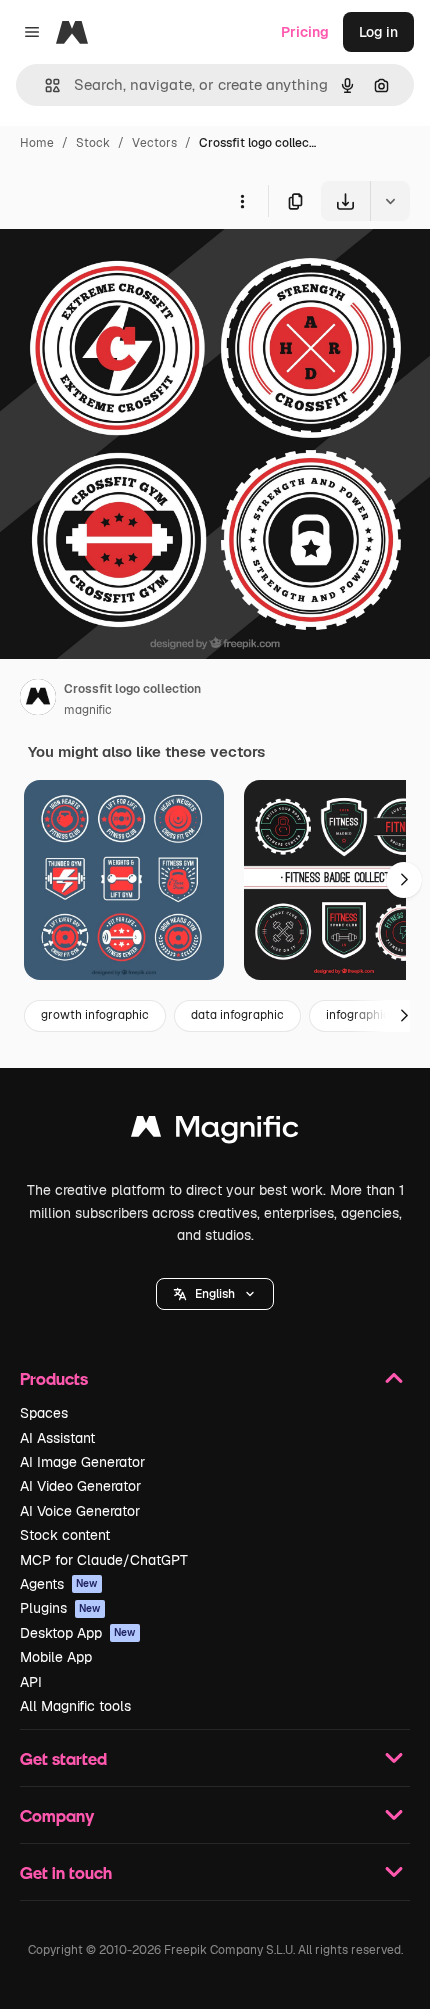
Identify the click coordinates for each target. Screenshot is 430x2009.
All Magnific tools (75, 1706)
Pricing (305, 32)
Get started (63, 1758)
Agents (59, 1584)
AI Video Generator (80, 1486)
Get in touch (66, 1872)
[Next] (404, 880)
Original (128, 267)
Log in (378, 32)
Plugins (60, 1608)
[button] (215, 1294)
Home (37, 143)
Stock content (65, 1535)
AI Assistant (57, 1438)
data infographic (237, 1015)
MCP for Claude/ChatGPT (104, 1560)
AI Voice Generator (80, 1511)
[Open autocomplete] (44, 85)
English (215, 1294)
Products (54, 1378)
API (31, 1682)
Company (57, 1815)
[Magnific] (215, 1131)
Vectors (154, 143)
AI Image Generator (82, 1462)
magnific (88, 710)
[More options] (242, 201)
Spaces (44, 1413)
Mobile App (56, 1657)
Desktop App (78, 1633)
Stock (93, 143)
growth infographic (95, 1015)
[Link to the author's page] (38, 700)
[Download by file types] (390, 201)
